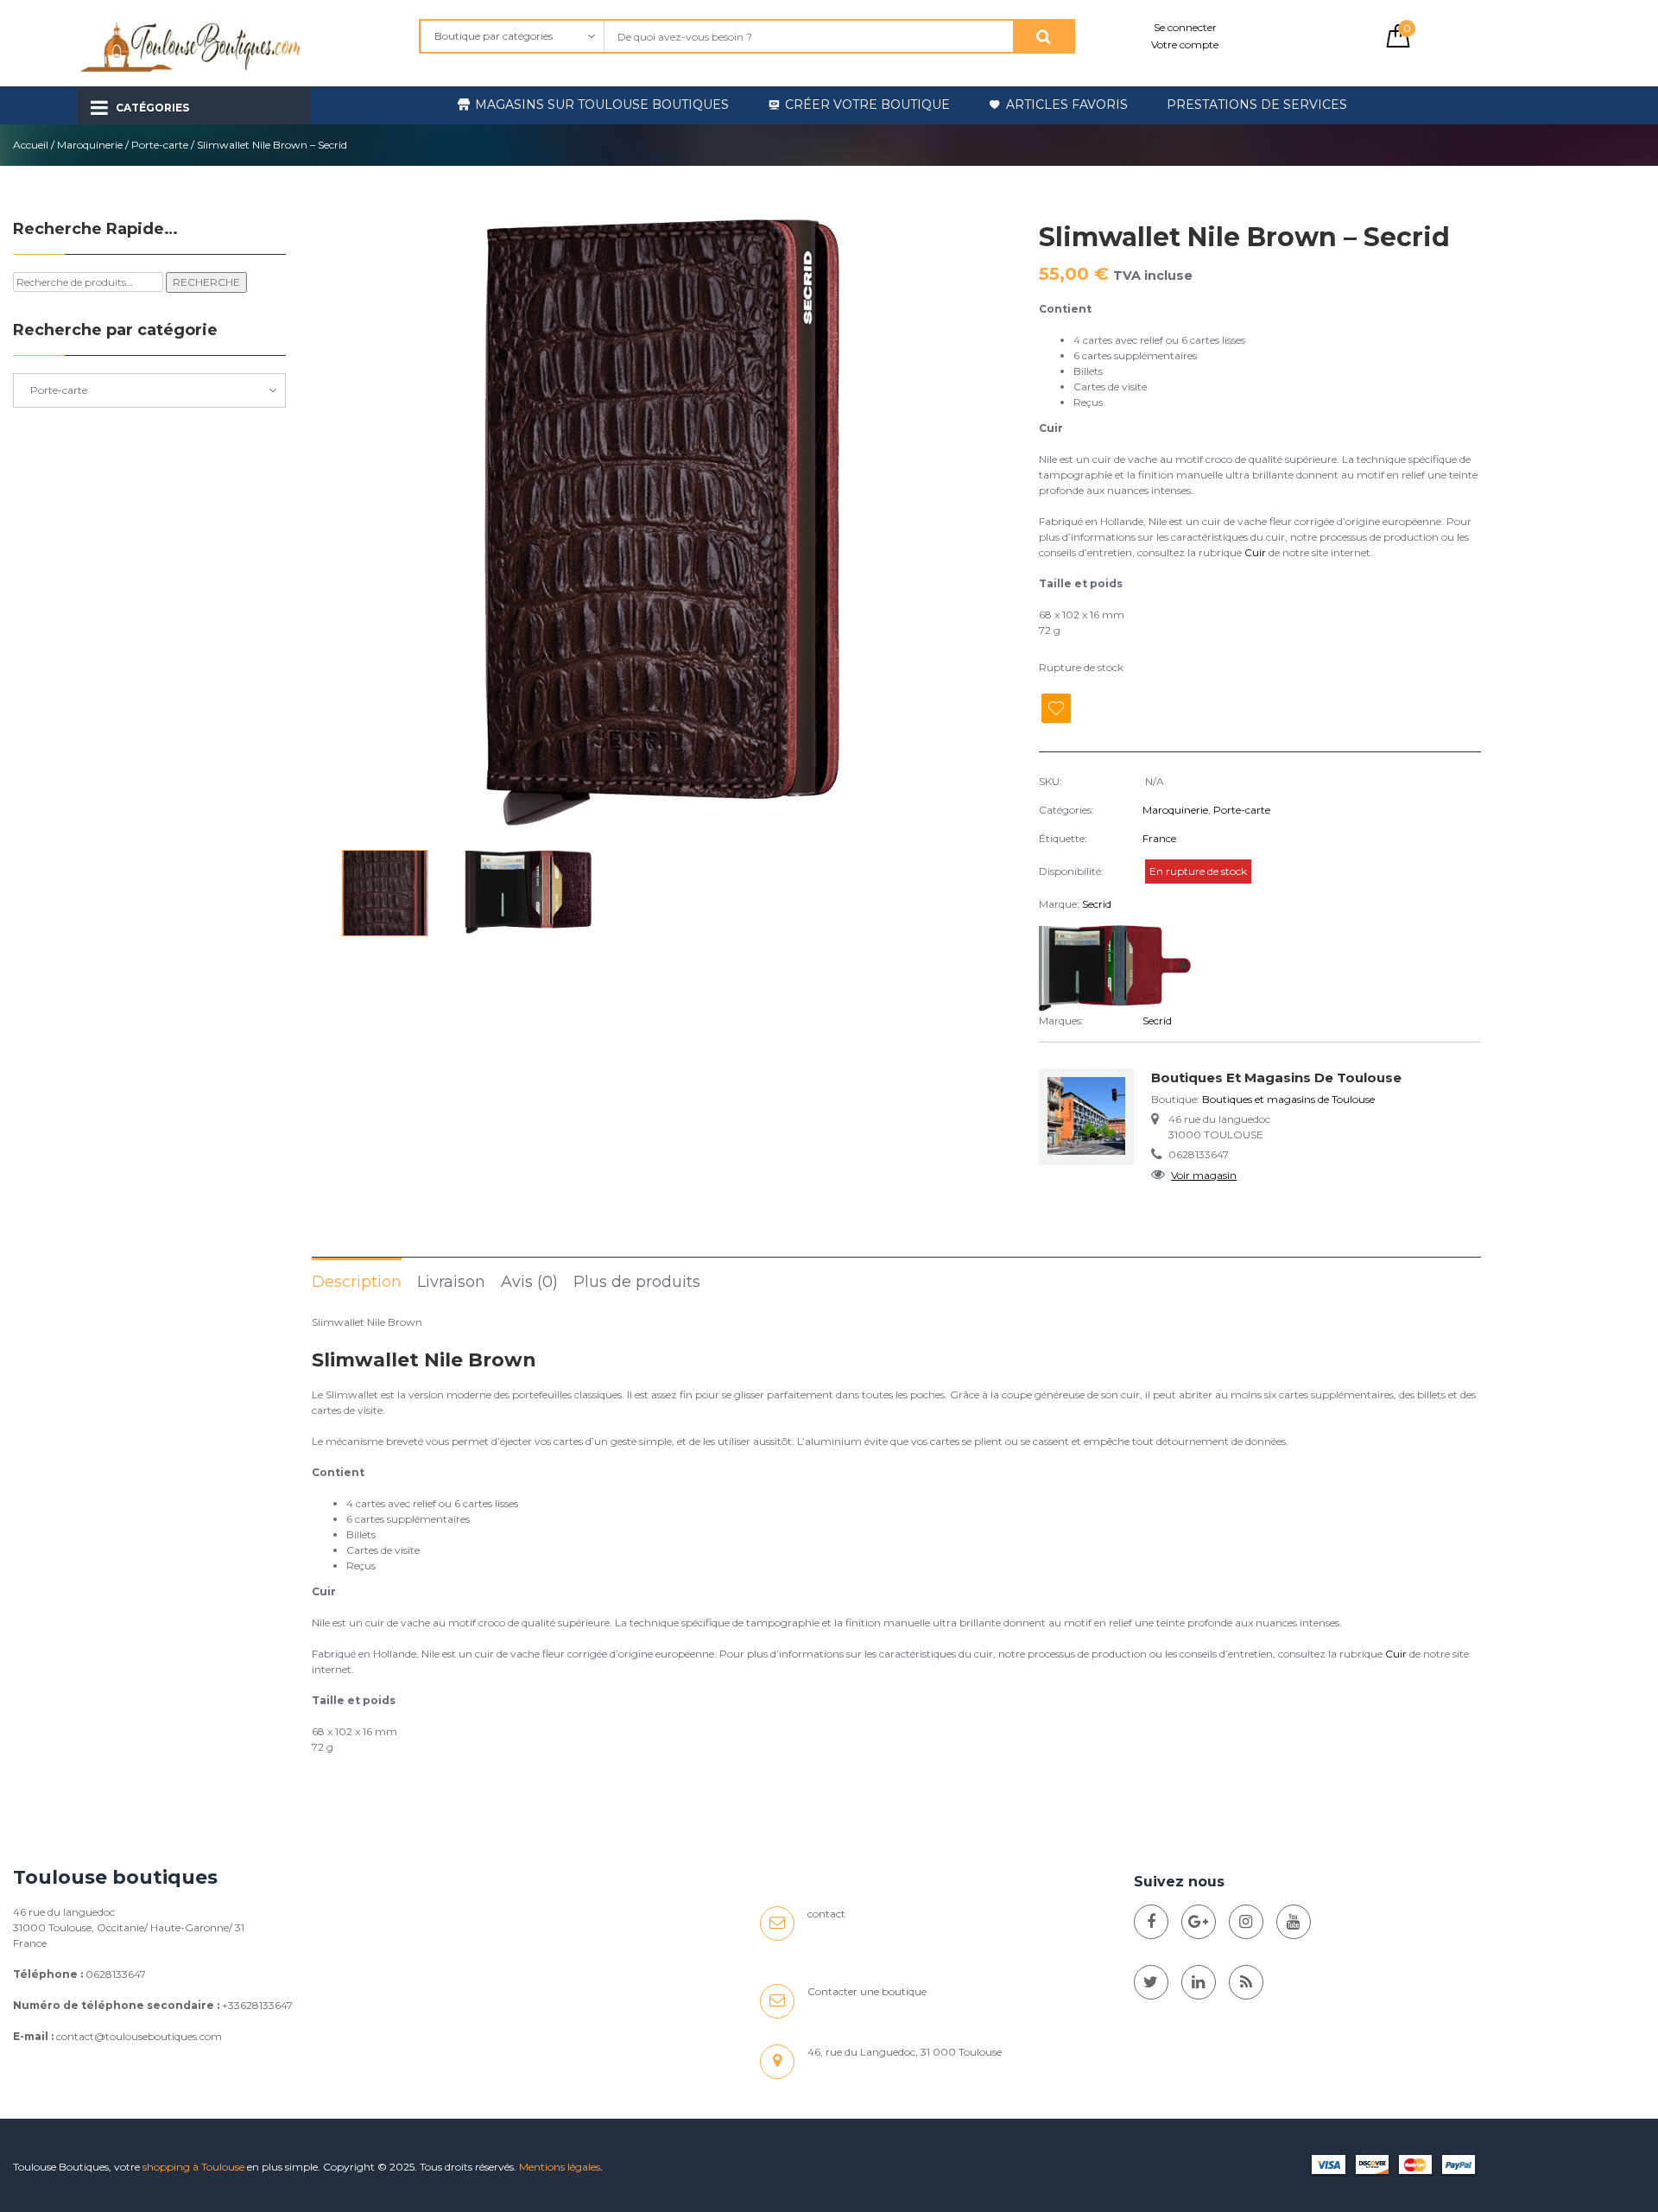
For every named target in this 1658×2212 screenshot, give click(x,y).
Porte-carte (160, 145)
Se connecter (1185, 27)
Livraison (451, 1282)
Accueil (31, 145)
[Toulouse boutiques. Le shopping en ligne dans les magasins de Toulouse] (1151, 1922)
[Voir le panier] (1398, 44)
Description (357, 1282)
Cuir (1255, 552)
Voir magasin (1204, 1175)
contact (826, 1914)
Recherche (206, 282)
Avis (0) (529, 1282)
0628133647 (116, 1974)
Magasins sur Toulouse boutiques (602, 105)
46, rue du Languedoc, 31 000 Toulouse (905, 2052)
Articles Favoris (1067, 105)
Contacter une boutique (867, 1991)
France (1159, 838)
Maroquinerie (90, 145)
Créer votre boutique (867, 105)
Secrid (1097, 904)
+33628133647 (257, 2005)
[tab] (357, 1281)
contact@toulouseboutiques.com (139, 2036)
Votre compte (1185, 44)
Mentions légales (560, 2167)
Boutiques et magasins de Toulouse (1276, 1077)
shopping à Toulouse (193, 2167)
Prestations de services (1257, 105)
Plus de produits (637, 1282)
